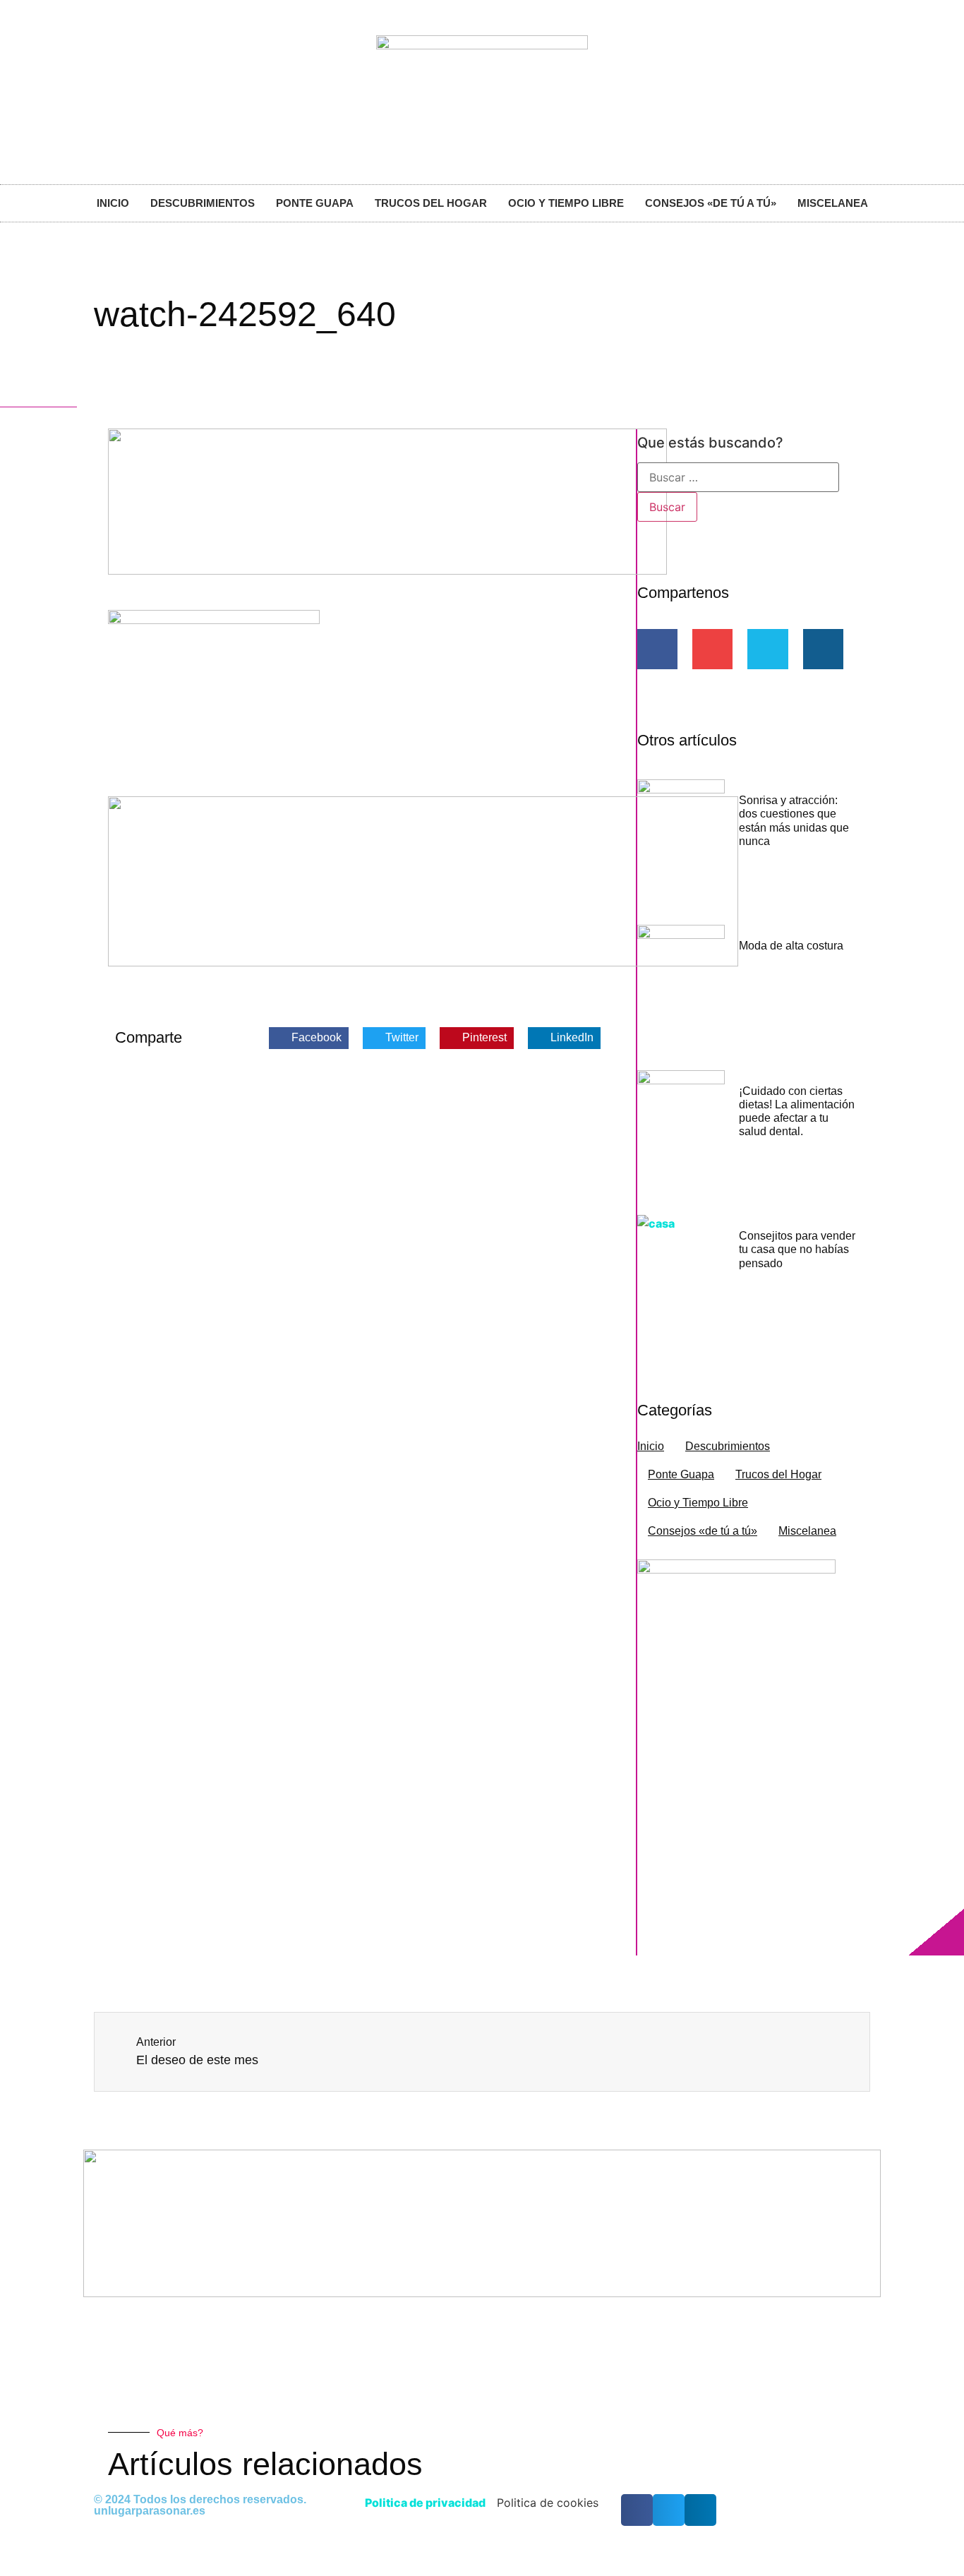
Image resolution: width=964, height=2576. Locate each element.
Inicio (113, 203)
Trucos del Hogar (431, 203)
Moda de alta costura (791, 946)
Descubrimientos (203, 203)
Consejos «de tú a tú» (711, 203)
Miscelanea (833, 203)
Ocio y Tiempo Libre (566, 203)
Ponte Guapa (315, 203)
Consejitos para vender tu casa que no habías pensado (797, 1249)
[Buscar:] (738, 477)
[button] (309, 1038)
